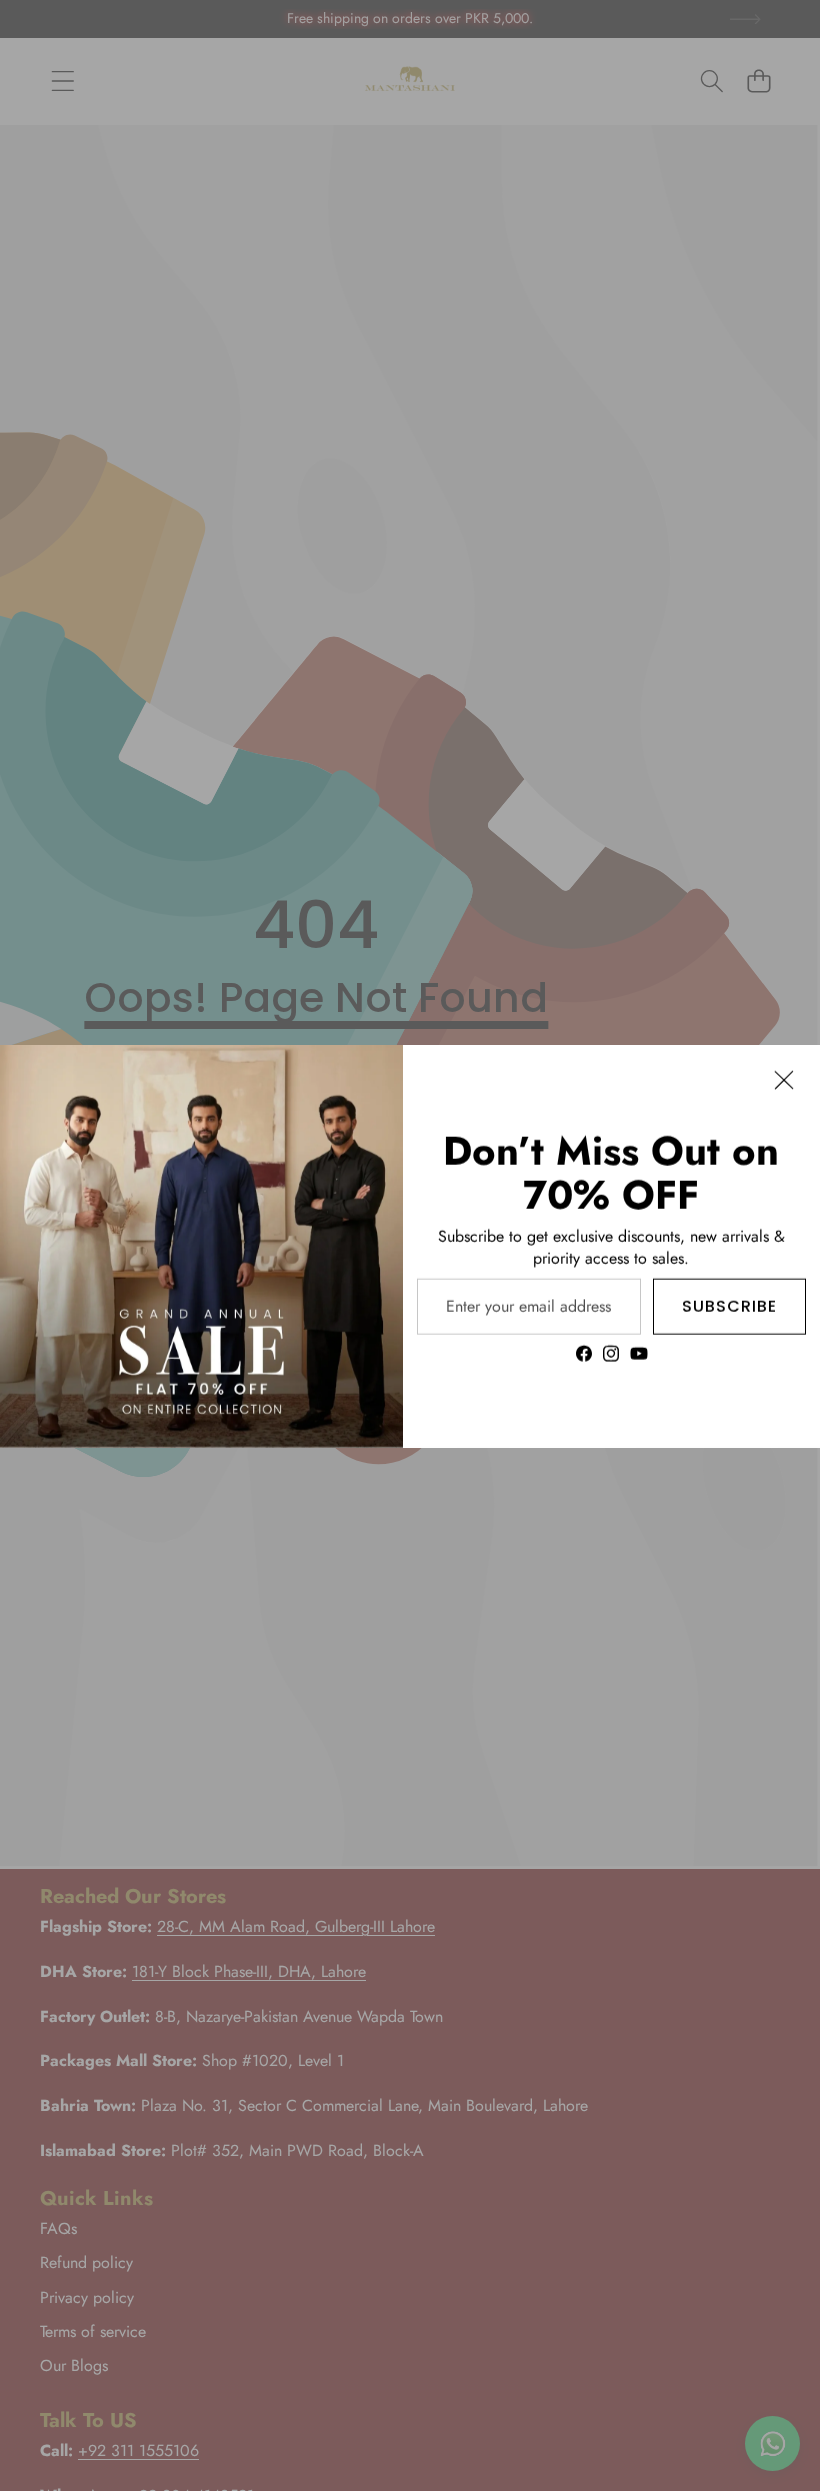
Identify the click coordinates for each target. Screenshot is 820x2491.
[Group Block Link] (611, 1245)
